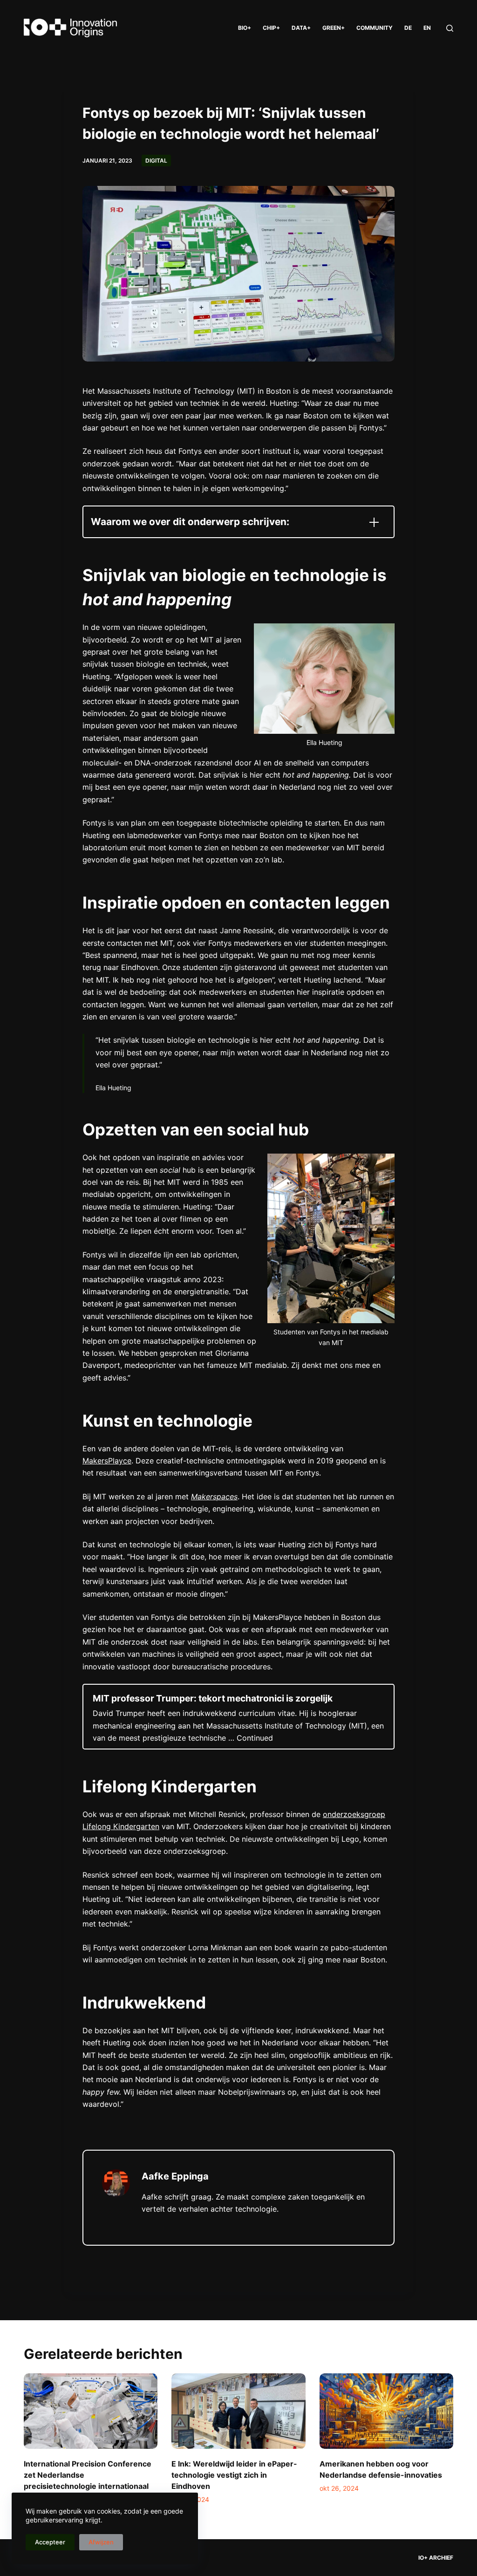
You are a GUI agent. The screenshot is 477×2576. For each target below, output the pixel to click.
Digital (156, 161)
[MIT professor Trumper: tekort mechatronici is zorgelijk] (238, 1717)
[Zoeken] (450, 28)
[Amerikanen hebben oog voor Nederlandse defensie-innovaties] (386, 2411)
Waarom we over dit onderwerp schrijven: (190, 522)
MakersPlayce (107, 1461)
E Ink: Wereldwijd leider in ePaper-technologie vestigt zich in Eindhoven (234, 2475)
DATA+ (301, 28)
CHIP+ (271, 28)
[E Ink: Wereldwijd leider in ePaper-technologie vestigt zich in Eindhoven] (238, 2411)
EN (427, 28)
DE (408, 28)
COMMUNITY (375, 28)
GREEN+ (334, 28)
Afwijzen (101, 2542)
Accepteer (50, 2542)
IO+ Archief (436, 2558)
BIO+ (245, 28)
